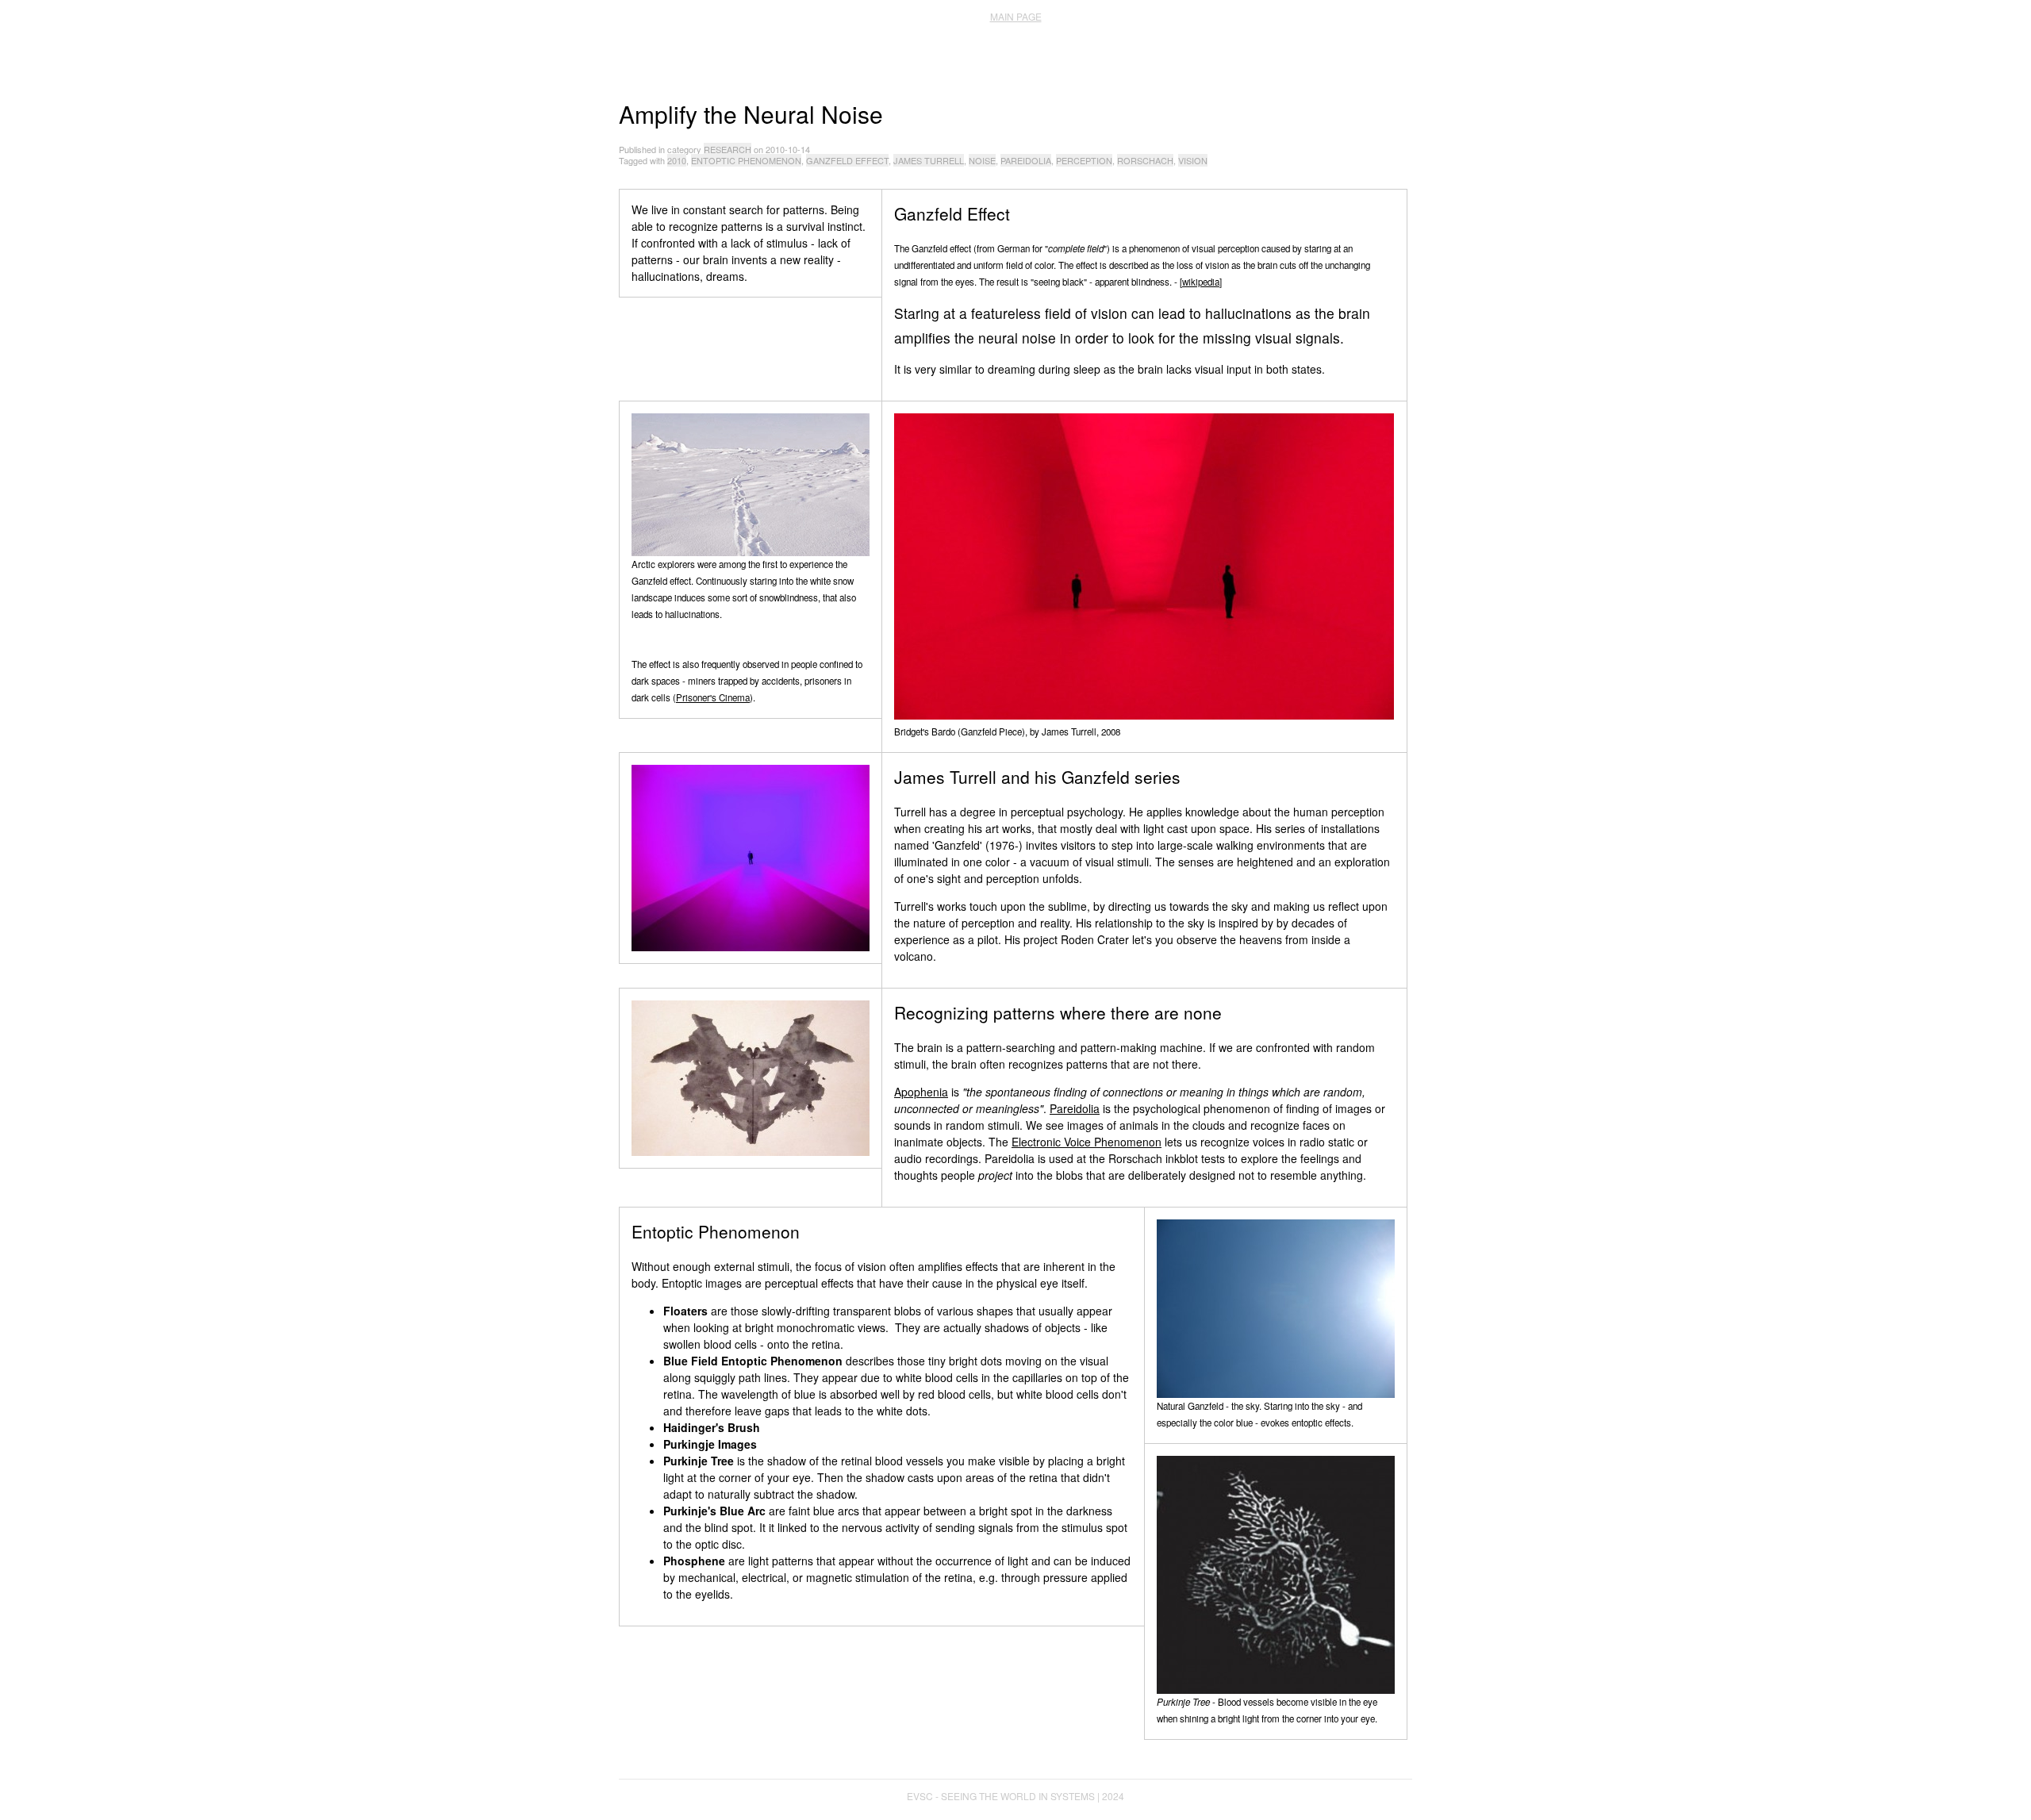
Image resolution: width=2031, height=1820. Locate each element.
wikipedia (1201, 282)
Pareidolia (1075, 1108)
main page (1016, 16)
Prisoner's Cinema (713, 697)
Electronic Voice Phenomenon (1087, 1142)
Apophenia (921, 1092)
